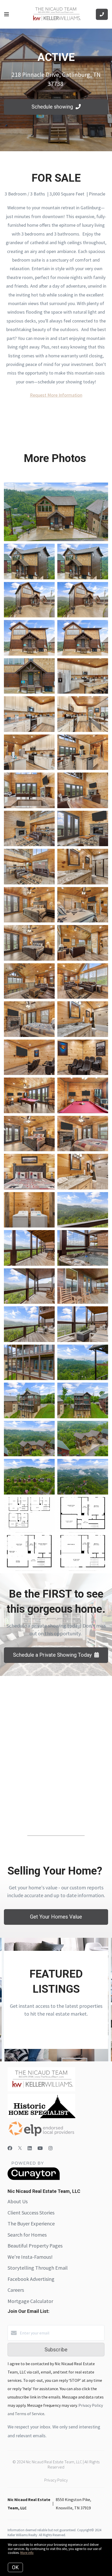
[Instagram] (51, 2148)
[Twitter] (20, 2148)
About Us (18, 2201)
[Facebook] (10, 2148)
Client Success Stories (31, 2213)
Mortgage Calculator (30, 2301)
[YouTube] (40, 2148)
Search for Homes (27, 2235)
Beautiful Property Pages (35, 2246)
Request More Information (56, 395)
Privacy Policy (56, 2480)
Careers (16, 2290)
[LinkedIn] (30, 2148)
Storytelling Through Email (38, 2268)
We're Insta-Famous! (30, 2257)
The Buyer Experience (31, 2223)
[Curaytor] (34, 2179)
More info (27, 2553)
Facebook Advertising (31, 2279)
